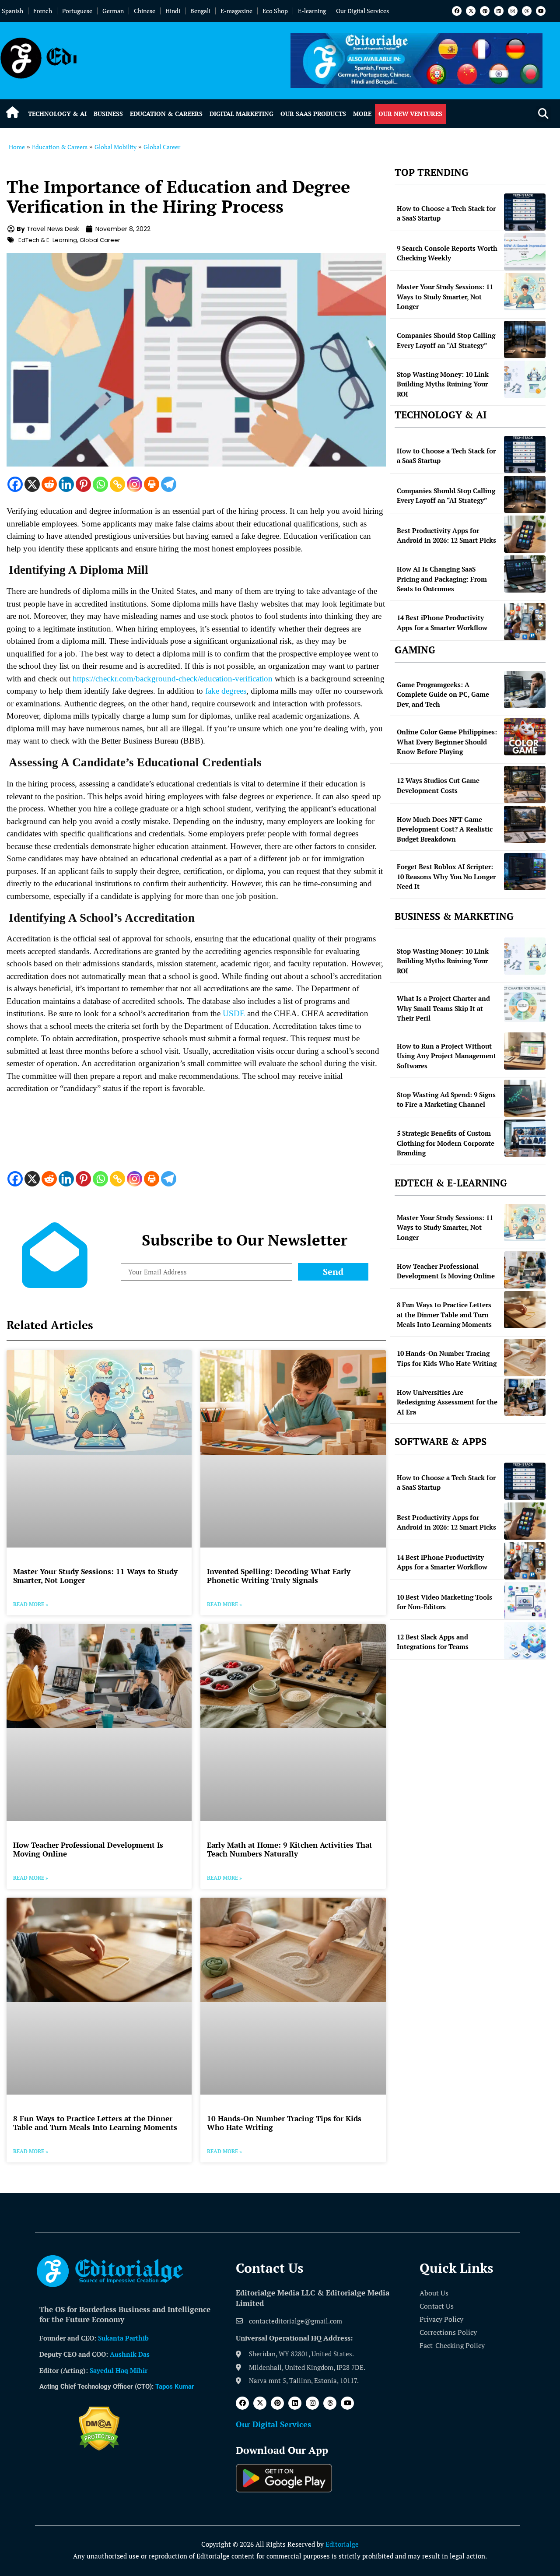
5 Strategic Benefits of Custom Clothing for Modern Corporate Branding (446, 1143)
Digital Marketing (241, 114)
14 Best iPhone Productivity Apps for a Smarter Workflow (442, 623)
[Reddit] (49, 484)
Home (17, 147)
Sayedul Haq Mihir (119, 2370)
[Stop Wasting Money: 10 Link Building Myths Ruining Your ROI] (525, 379)
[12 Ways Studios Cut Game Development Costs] (525, 784)
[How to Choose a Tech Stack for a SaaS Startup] (525, 212)
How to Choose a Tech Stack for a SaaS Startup (446, 213)
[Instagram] (513, 11)
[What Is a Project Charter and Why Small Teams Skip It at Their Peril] (525, 1003)
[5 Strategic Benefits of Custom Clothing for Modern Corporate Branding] (525, 1138)
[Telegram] (169, 484)
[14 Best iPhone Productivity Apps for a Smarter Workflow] (525, 622)
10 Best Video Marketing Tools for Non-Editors (444, 1602)
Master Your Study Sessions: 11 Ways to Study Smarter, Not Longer (95, 1576)
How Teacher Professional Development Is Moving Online (88, 1849)
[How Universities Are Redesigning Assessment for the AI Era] (525, 1397)
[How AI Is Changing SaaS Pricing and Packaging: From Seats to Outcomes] (525, 574)
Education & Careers (166, 114)
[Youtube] (541, 11)
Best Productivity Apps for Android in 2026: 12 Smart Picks (446, 535)
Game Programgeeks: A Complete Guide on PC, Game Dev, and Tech (443, 694)
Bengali (200, 11)
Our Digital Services (362, 11)
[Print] (152, 484)
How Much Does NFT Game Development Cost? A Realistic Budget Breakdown (445, 829)
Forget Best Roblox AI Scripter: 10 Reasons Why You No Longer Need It (446, 876)
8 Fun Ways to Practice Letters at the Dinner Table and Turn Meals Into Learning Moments (95, 2123)
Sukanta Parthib (123, 2338)
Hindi (173, 11)
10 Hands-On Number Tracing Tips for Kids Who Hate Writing (284, 2123)
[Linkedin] (499, 11)
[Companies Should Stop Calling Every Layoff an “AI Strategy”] (525, 339)
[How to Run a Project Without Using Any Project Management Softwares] (525, 1051)
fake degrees (226, 691)
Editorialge (342, 2544)
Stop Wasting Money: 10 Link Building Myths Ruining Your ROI (443, 384)
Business (108, 114)
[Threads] (527, 11)
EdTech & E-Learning (48, 240)
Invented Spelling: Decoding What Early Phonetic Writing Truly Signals (279, 1576)
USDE (234, 1013)
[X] (32, 484)
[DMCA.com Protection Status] (99, 2448)
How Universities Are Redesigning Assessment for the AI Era (447, 1402)
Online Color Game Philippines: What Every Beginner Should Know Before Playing (447, 742)
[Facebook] (457, 11)
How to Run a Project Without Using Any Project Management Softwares (446, 1056)
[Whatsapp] (100, 484)
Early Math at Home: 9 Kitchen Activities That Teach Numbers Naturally (290, 1849)
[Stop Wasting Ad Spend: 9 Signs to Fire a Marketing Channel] (525, 1098)
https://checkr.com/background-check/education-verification (173, 679)
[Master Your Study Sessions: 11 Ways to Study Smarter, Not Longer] (525, 292)
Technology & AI (57, 114)
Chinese (145, 11)
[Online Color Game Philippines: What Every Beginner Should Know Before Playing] (525, 737)
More (362, 114)
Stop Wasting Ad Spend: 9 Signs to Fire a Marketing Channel (446, 1100)
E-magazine (236, 11)
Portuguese (77, 11)
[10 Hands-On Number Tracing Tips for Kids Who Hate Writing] (525, 1357)
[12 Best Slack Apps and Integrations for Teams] (525, 1641)
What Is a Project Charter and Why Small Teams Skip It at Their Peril (443, 1008)
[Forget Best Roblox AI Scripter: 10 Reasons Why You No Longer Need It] (525, 872)
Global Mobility (115, 147)
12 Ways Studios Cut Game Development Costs (438, 785)
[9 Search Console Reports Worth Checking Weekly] (525, 252)
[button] (543, 114)
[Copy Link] (117, 484)
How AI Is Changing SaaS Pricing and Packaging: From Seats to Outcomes (442, 579)
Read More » (31, 1604)
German (113, 11)
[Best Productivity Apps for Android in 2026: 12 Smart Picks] (525, 534)
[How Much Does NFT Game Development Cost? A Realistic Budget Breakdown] (525, 824)
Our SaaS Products (313, 114)
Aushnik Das (130, 2354)
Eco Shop (275, 11)
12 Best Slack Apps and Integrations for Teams (433, 1642)
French (43, 11)
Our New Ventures (410, 114)
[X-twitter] (471, 11)
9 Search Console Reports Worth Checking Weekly (447, 253)
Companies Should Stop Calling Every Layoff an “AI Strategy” (446, 340)
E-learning (312, 11)
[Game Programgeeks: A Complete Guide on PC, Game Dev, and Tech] (525, 690)
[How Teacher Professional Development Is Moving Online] (525, 1270)
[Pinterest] (485, 11)
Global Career (162, 147)
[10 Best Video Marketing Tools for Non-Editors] (525, 1601)
